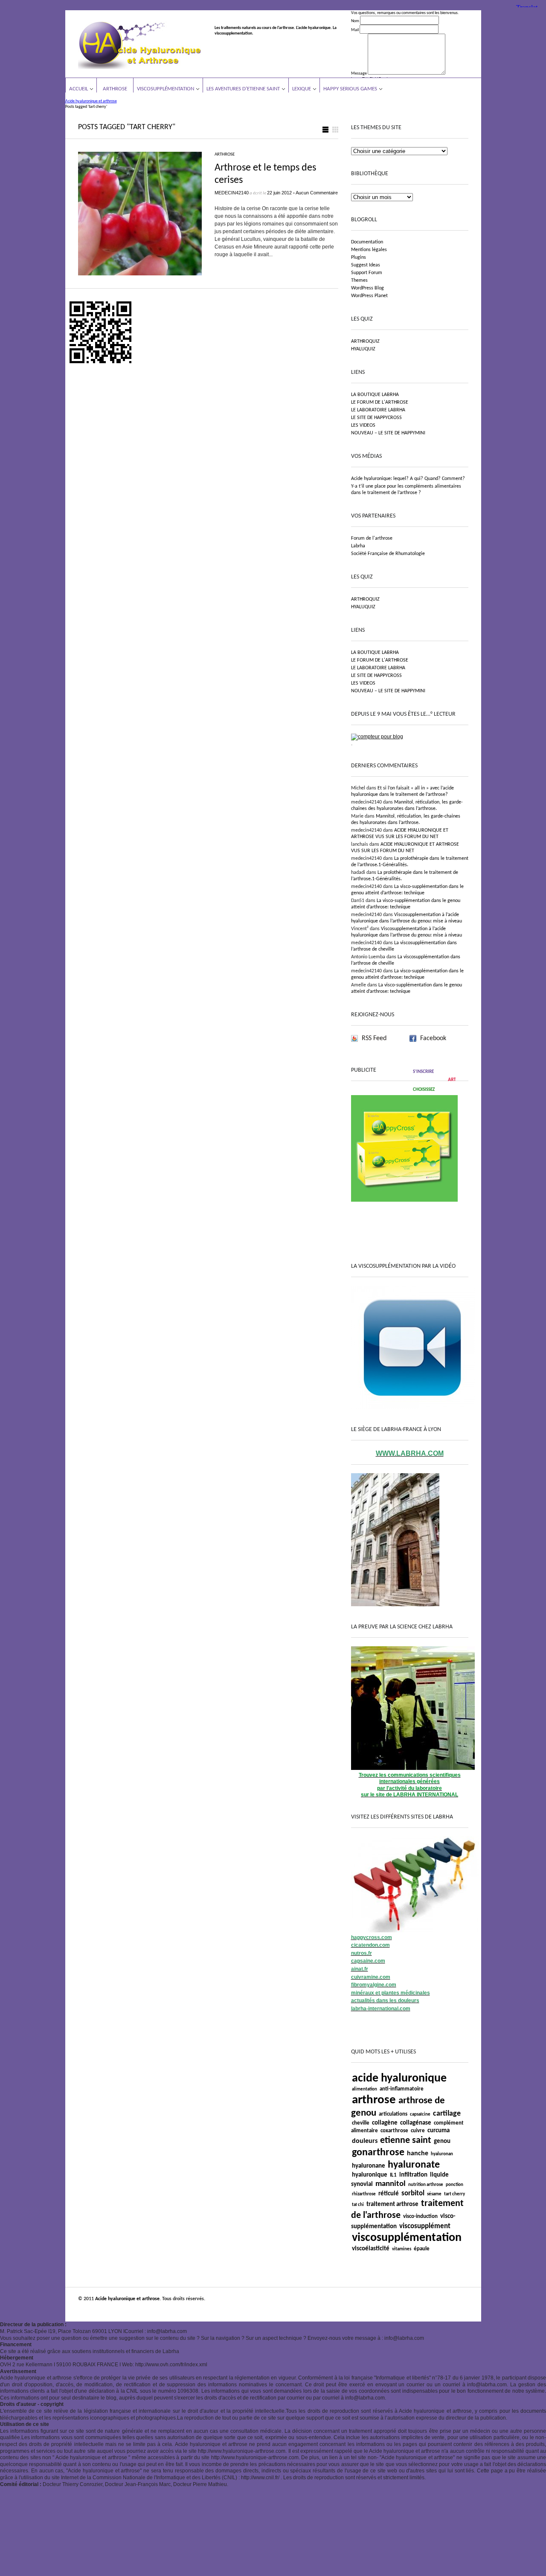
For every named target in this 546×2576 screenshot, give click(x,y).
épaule (422, 2249)
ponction (455, 2185)
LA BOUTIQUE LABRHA (375, 395)
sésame (434, 2194)
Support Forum (367, 273)
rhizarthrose (364, 2194)
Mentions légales (369, 250)
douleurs (365, 2141)
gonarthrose (378, 2153)
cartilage (447, 2114)
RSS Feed (374, 1038)
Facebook (433, 1038)
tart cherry (455, 2194)
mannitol (391, 2184)
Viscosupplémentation (166, 89)
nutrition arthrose (426, 2185)
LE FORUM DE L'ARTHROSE (380, 402)
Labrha (358, 546)
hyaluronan (442, 2154)
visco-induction (420, 2216)
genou (442, 2141)
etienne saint (406, 2141)
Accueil (78, 89)
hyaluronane (369, 2166)
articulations (393, 2114)
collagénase (416, 2123)
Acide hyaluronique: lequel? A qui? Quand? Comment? (408, 479)
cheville (361, 2123)
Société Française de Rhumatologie (388, 554)
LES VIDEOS (363, 425)
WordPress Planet (369, 296)
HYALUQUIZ (363, 349)
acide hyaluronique (399, 2079)
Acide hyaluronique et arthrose (91, 101)
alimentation (364, 2089)
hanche (418, 2154)
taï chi (358, 2205)
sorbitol (413, 2193)
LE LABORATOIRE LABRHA (378, 410)
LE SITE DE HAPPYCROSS (376, 418)
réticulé (389, 2194)
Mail (355, 30)
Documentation (367, 242)
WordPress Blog (367, 288)
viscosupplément (425, 2226)
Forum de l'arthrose (372, 538)
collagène (385, 2123)
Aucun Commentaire (317, 193)
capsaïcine (420, 2115)
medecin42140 (232, 193)
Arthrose (115, 89)
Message (359, 74)
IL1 (393, 2175)
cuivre (418, 2131)
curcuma (439, 2131)
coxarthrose (394, 2131)
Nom (355, 21)
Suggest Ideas (366, 265)
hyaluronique (370, 2175)
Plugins (359, 257)
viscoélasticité (371, 2249)
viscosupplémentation (407, 2238)
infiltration (413, 2175)
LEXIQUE (302, 89)
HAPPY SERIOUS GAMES (350, 89)
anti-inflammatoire (402, 2089)
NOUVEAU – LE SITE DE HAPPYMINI (388, 433)
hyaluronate (414, 2165)
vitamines (402, 2249)
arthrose (374, 2100)
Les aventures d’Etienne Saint (243, 89)
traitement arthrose (392, 2204)
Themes (359, 280)
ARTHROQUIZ (365, 341)
